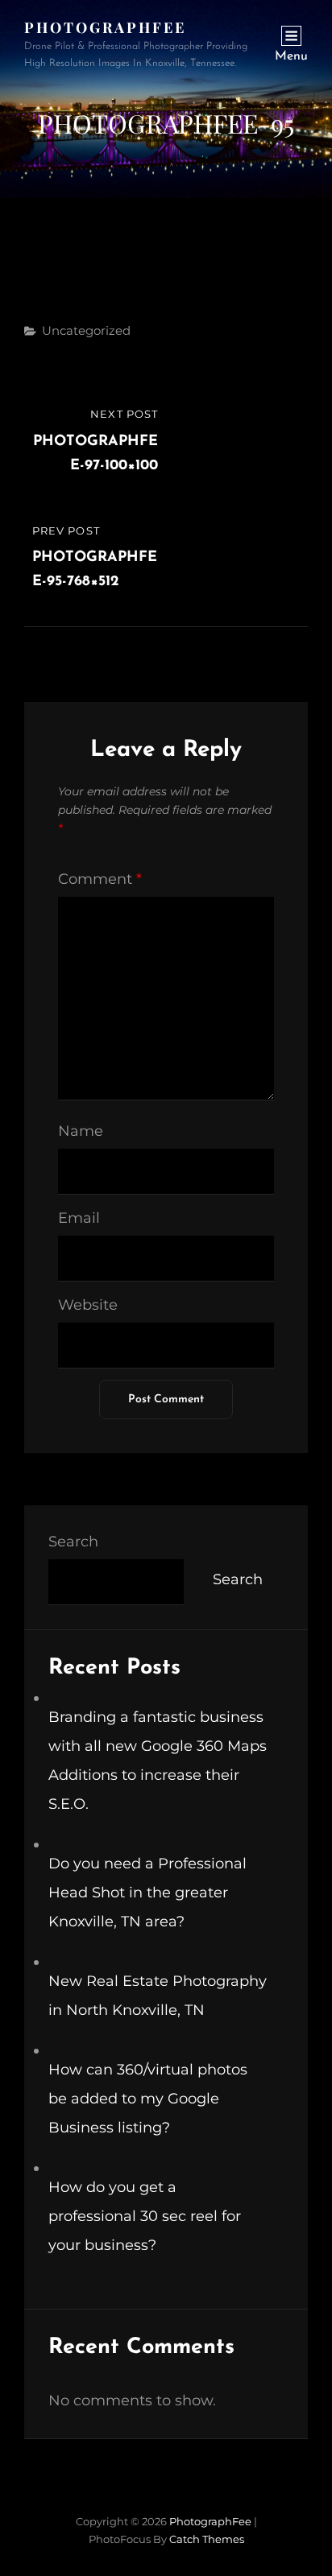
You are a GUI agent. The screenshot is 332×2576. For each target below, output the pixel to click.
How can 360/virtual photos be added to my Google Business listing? (148, 2099)
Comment (100, 879)
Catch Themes (207, 2539)
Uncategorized (86, 330)
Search (73, 1542)
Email (79, 1218)
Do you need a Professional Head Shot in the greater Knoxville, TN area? (147, 1893)
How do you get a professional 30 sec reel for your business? (145, 2216)
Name (81, 1131)
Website (88, 1305)
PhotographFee (105, 27)
